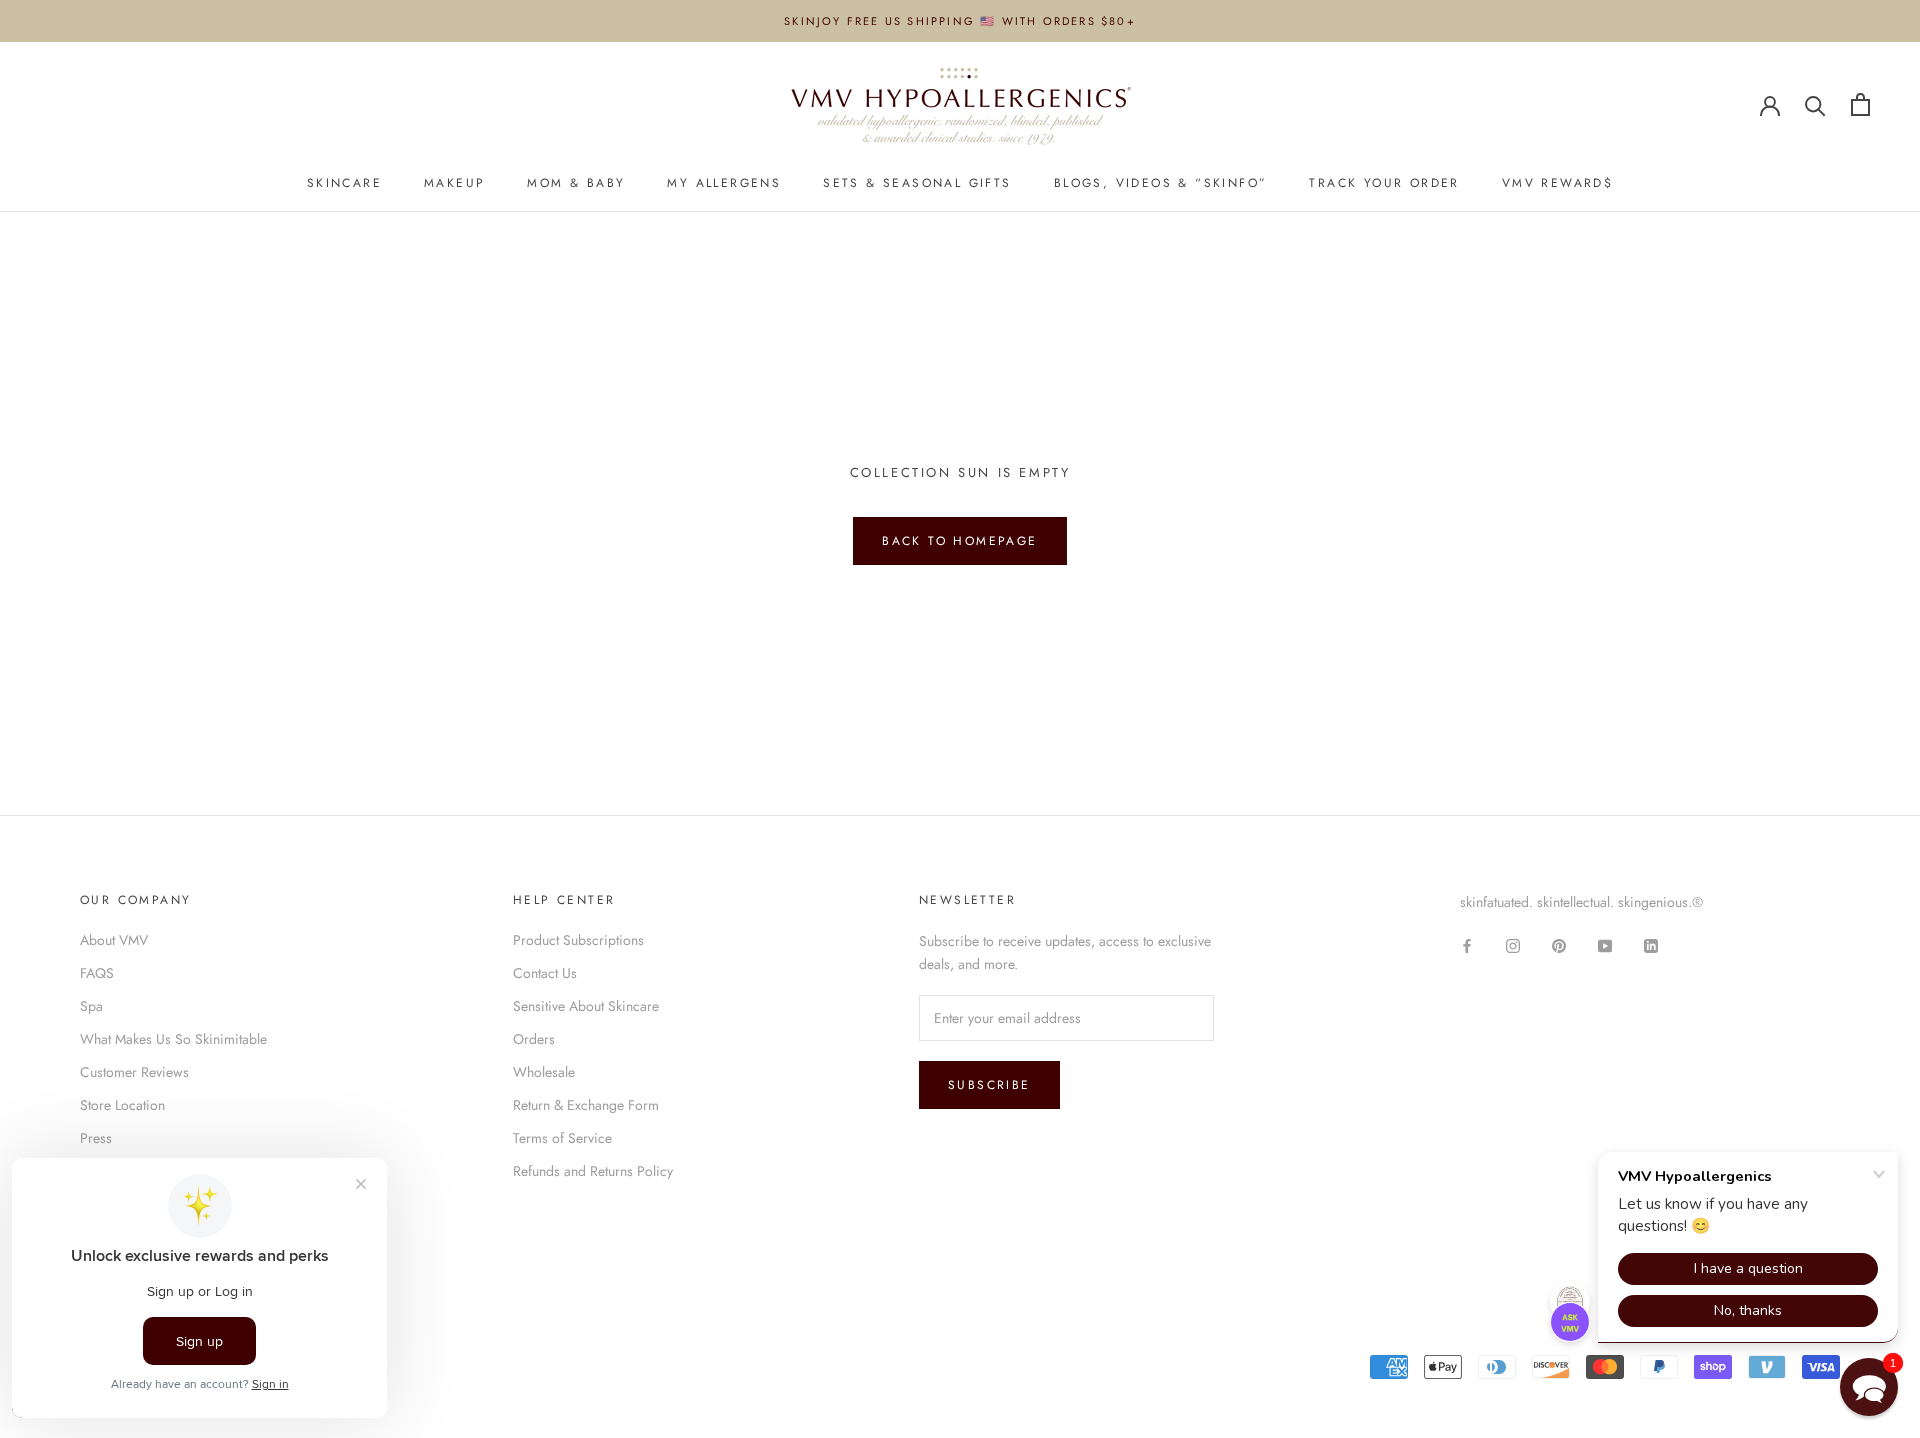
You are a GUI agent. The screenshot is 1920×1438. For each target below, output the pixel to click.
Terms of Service (562, 1138)
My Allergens (724, 183)
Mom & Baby (576, 183)
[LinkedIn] (1651, 945)
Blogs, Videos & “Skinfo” (1161, 183)
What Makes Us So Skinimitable (173, 1039)
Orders (534, 1039)
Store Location (122, 1105)
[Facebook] (1467, 945)
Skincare (344, 183)
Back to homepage (959, 541)
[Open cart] (1860, 104)
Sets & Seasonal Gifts (917, 183)
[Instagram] (1513, 945)
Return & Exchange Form (586, 1105)
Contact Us (545, 973)
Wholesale (544, 1072)
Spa (91, 1006)
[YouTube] (1605, 945)
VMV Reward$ (1557, 183)
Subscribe (989, 1085)
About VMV (114, 940)
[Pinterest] (1559, 945)
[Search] (1815, 104)
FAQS (97, 973)
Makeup (454, 183)
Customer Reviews (134, 1072)
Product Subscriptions (578, 940)
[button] (1869, 1387)
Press (96, 1138)
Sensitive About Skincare (586, 1006)
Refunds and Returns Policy (593, 1171)
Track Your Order (1384, 183)
